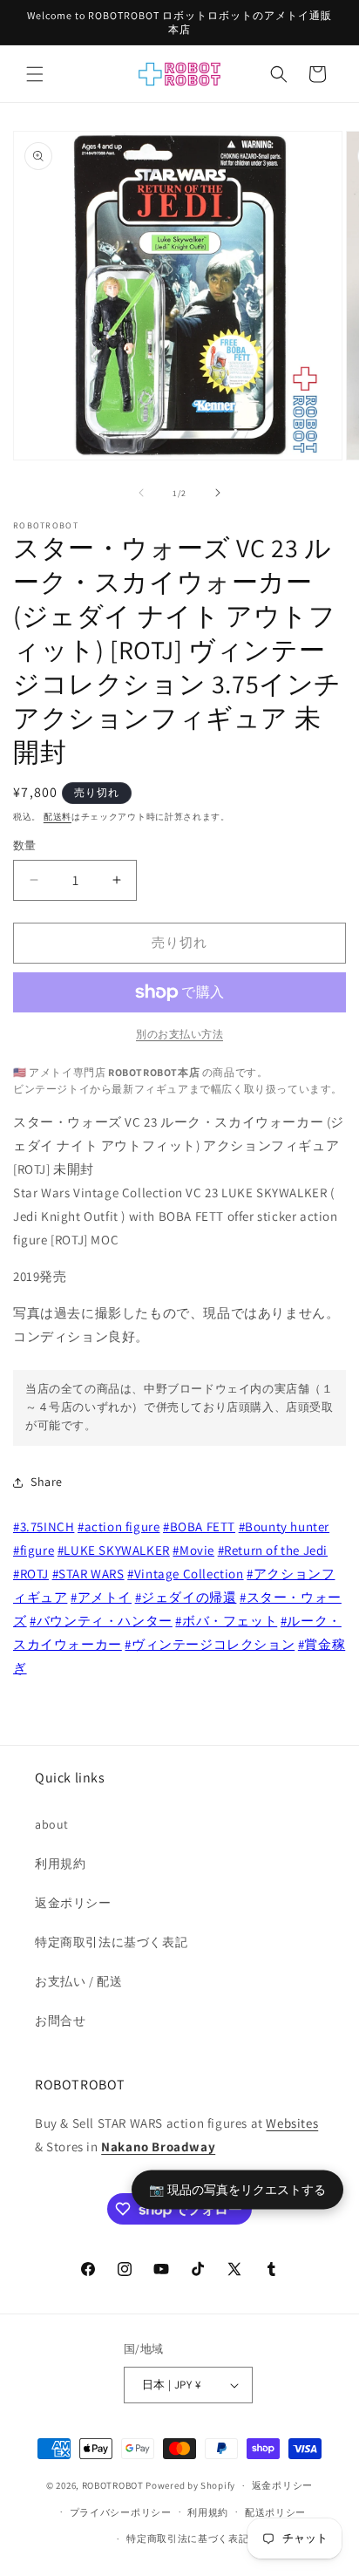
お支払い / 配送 (78, 1981)
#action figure (119, 1527)
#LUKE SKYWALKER (114, 1550)
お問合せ (60, 2021)
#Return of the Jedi (273, 1550)
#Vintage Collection (185, 1574)
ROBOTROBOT (113, 2485)
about (52, 1824)
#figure (34, 1550)
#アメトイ (101, 1597)
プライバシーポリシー (121, 2512)
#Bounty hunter (284, 1527)
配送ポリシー (275, 2512)
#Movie (193, 1550)
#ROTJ (31, 1574)
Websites (292, 2123)
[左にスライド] (141, 493)
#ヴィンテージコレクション (210, 1644)
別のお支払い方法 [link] (179, 1034)
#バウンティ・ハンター (101, 1621)
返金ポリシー (73, 1903)
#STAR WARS (88, 1574)
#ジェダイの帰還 (186, 1597)
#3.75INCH (44, 1527)
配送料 (58, 817)
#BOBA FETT (199, 1527)
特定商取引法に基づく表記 (111, 1942)
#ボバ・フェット (226, 1621)
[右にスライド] (218, 493)
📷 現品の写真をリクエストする (237, 2188)
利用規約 (60, 1864)
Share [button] (47, 1482)
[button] (35, 74)
